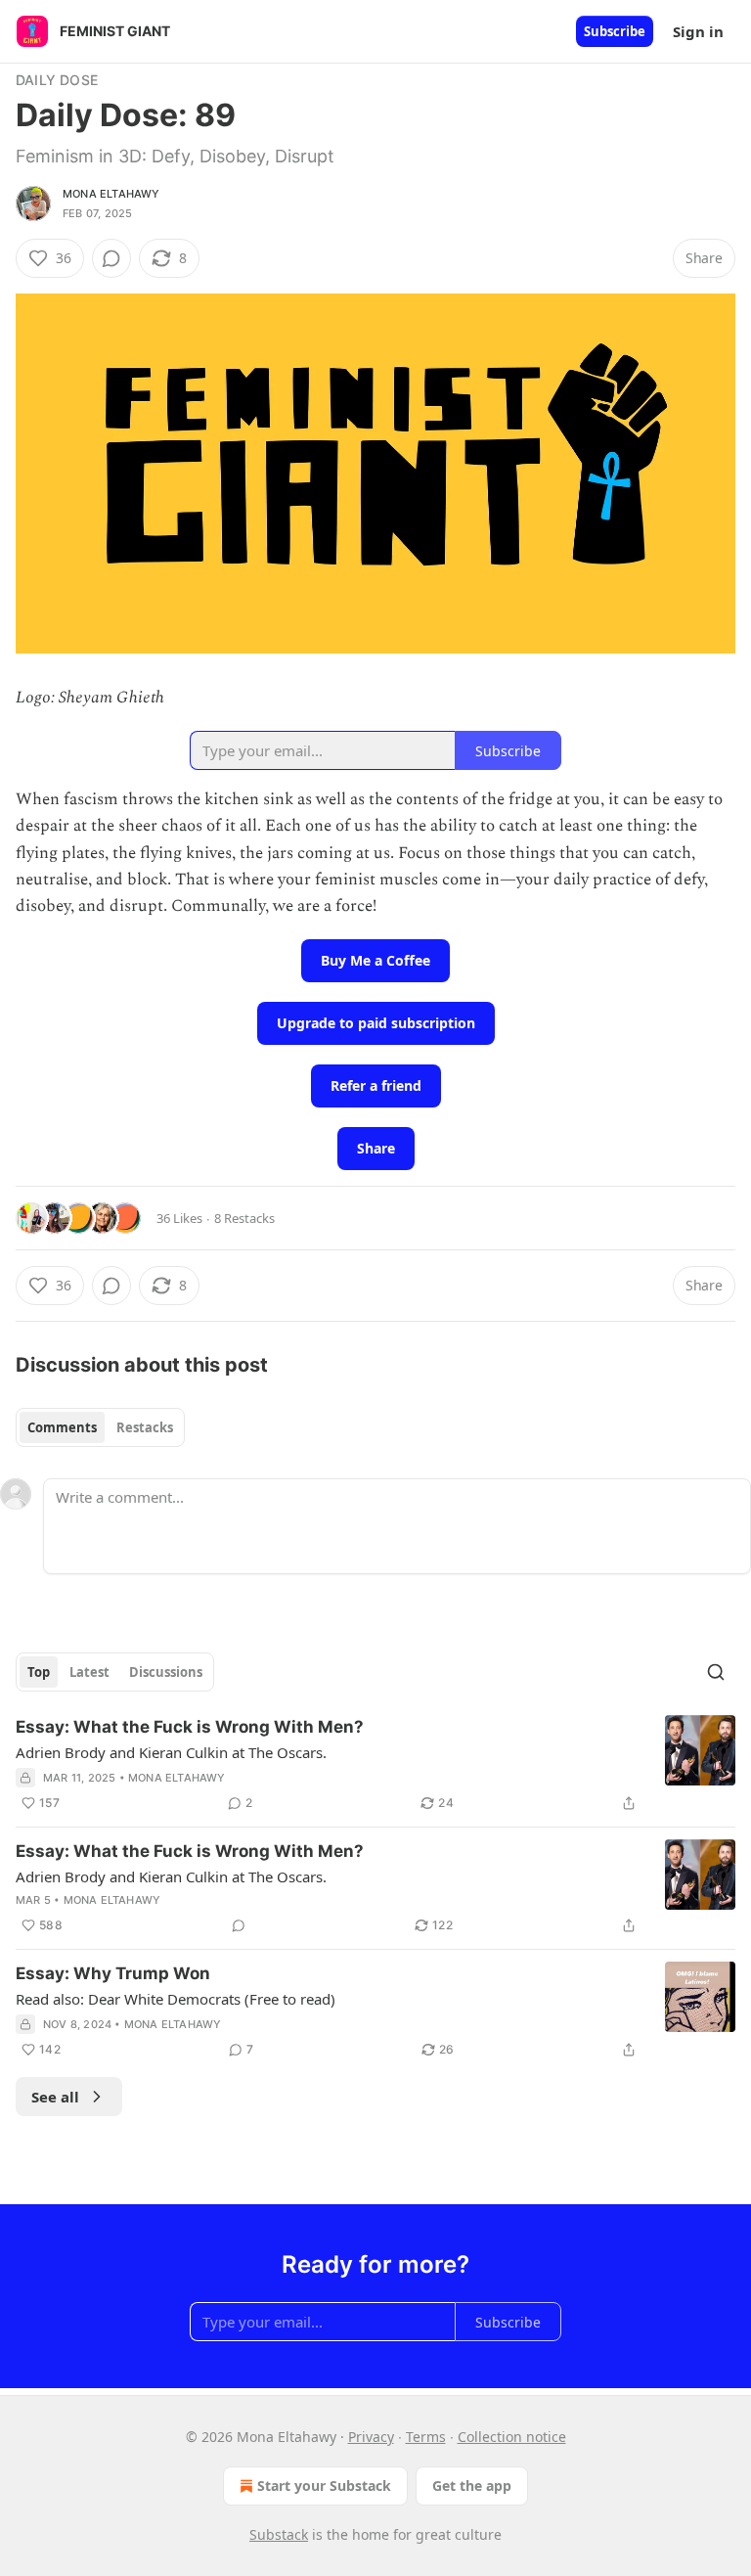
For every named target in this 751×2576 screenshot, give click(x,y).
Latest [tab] (89, 1672)
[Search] (716, 1672)
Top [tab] (39, 1672)
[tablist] (100, 1427)
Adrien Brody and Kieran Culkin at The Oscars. (171, 1752)
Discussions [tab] (166, 1672)
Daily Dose (57, 80)
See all (55, 2097)
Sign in (698, 31)
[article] (375, 1765)
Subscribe (615, 31)
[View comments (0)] (111, 258)
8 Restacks (244, 1218)
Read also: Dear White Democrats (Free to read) (176, 1999)
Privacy (371, 2437)
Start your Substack (324, 2486)
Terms (426, 2437)
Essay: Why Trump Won (113, 1973)
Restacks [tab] (145, 1427)
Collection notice (512, 2437)
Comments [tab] (62, 1427)
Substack (279, 2534)
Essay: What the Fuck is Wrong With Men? (190, 1727)
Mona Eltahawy (111, 194)
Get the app (472, 2486)
